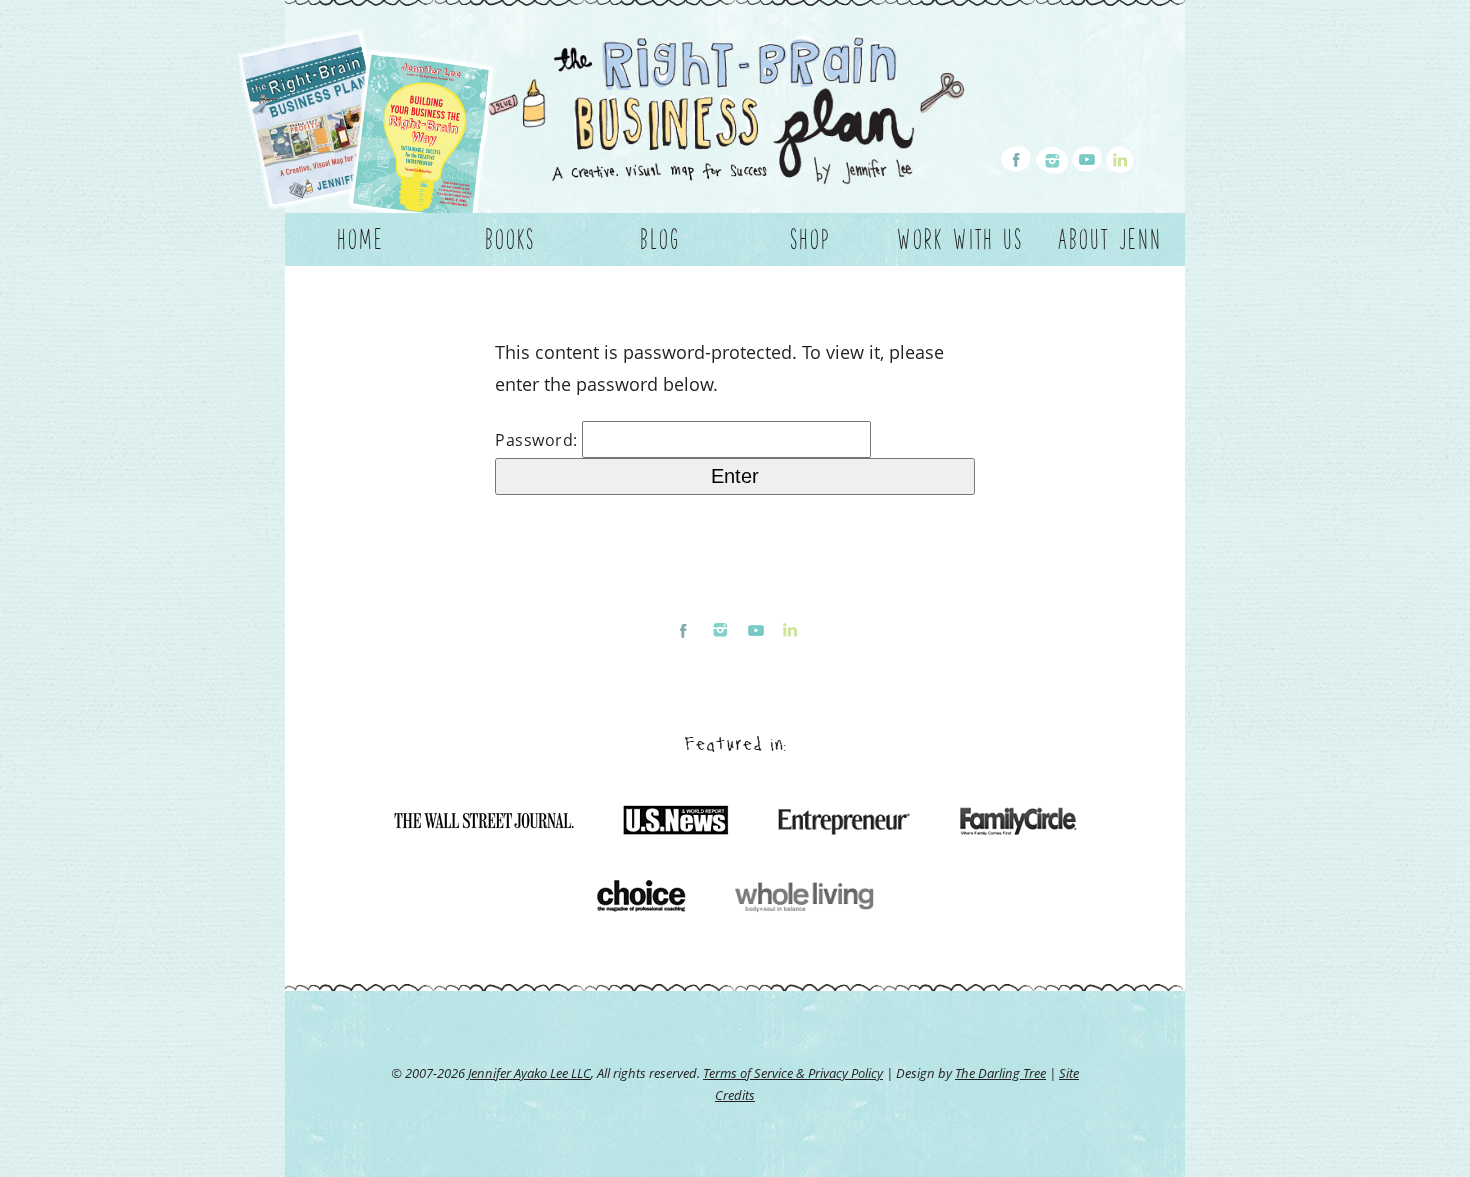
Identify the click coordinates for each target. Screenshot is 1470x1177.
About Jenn (1110, 239)
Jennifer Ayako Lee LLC (529, 1073)
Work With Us (960, 239)
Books (510, 239)
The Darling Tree (1000, 1073)
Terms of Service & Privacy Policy (793, 1073)
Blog (660, 239)
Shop (810, 239)
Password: (538, 440)
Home (360, 239)
